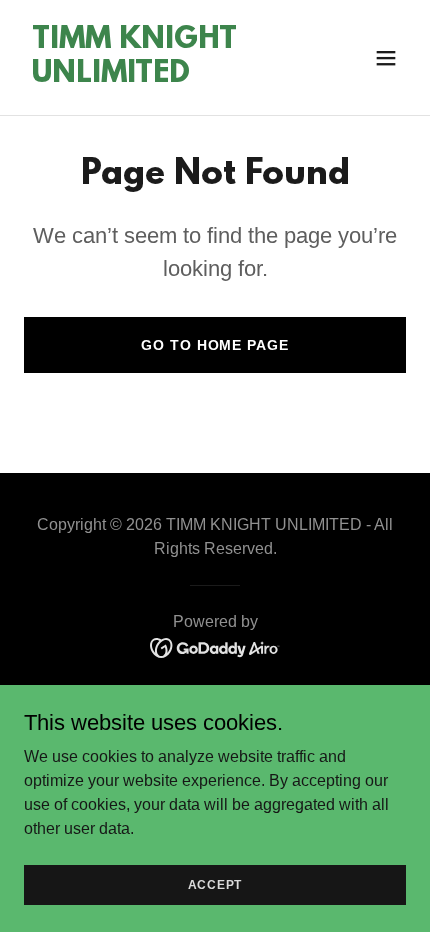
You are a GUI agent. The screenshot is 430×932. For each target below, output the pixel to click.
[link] (157, 76)
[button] (386, 58)
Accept (215, 884)
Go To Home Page (214, 345)
